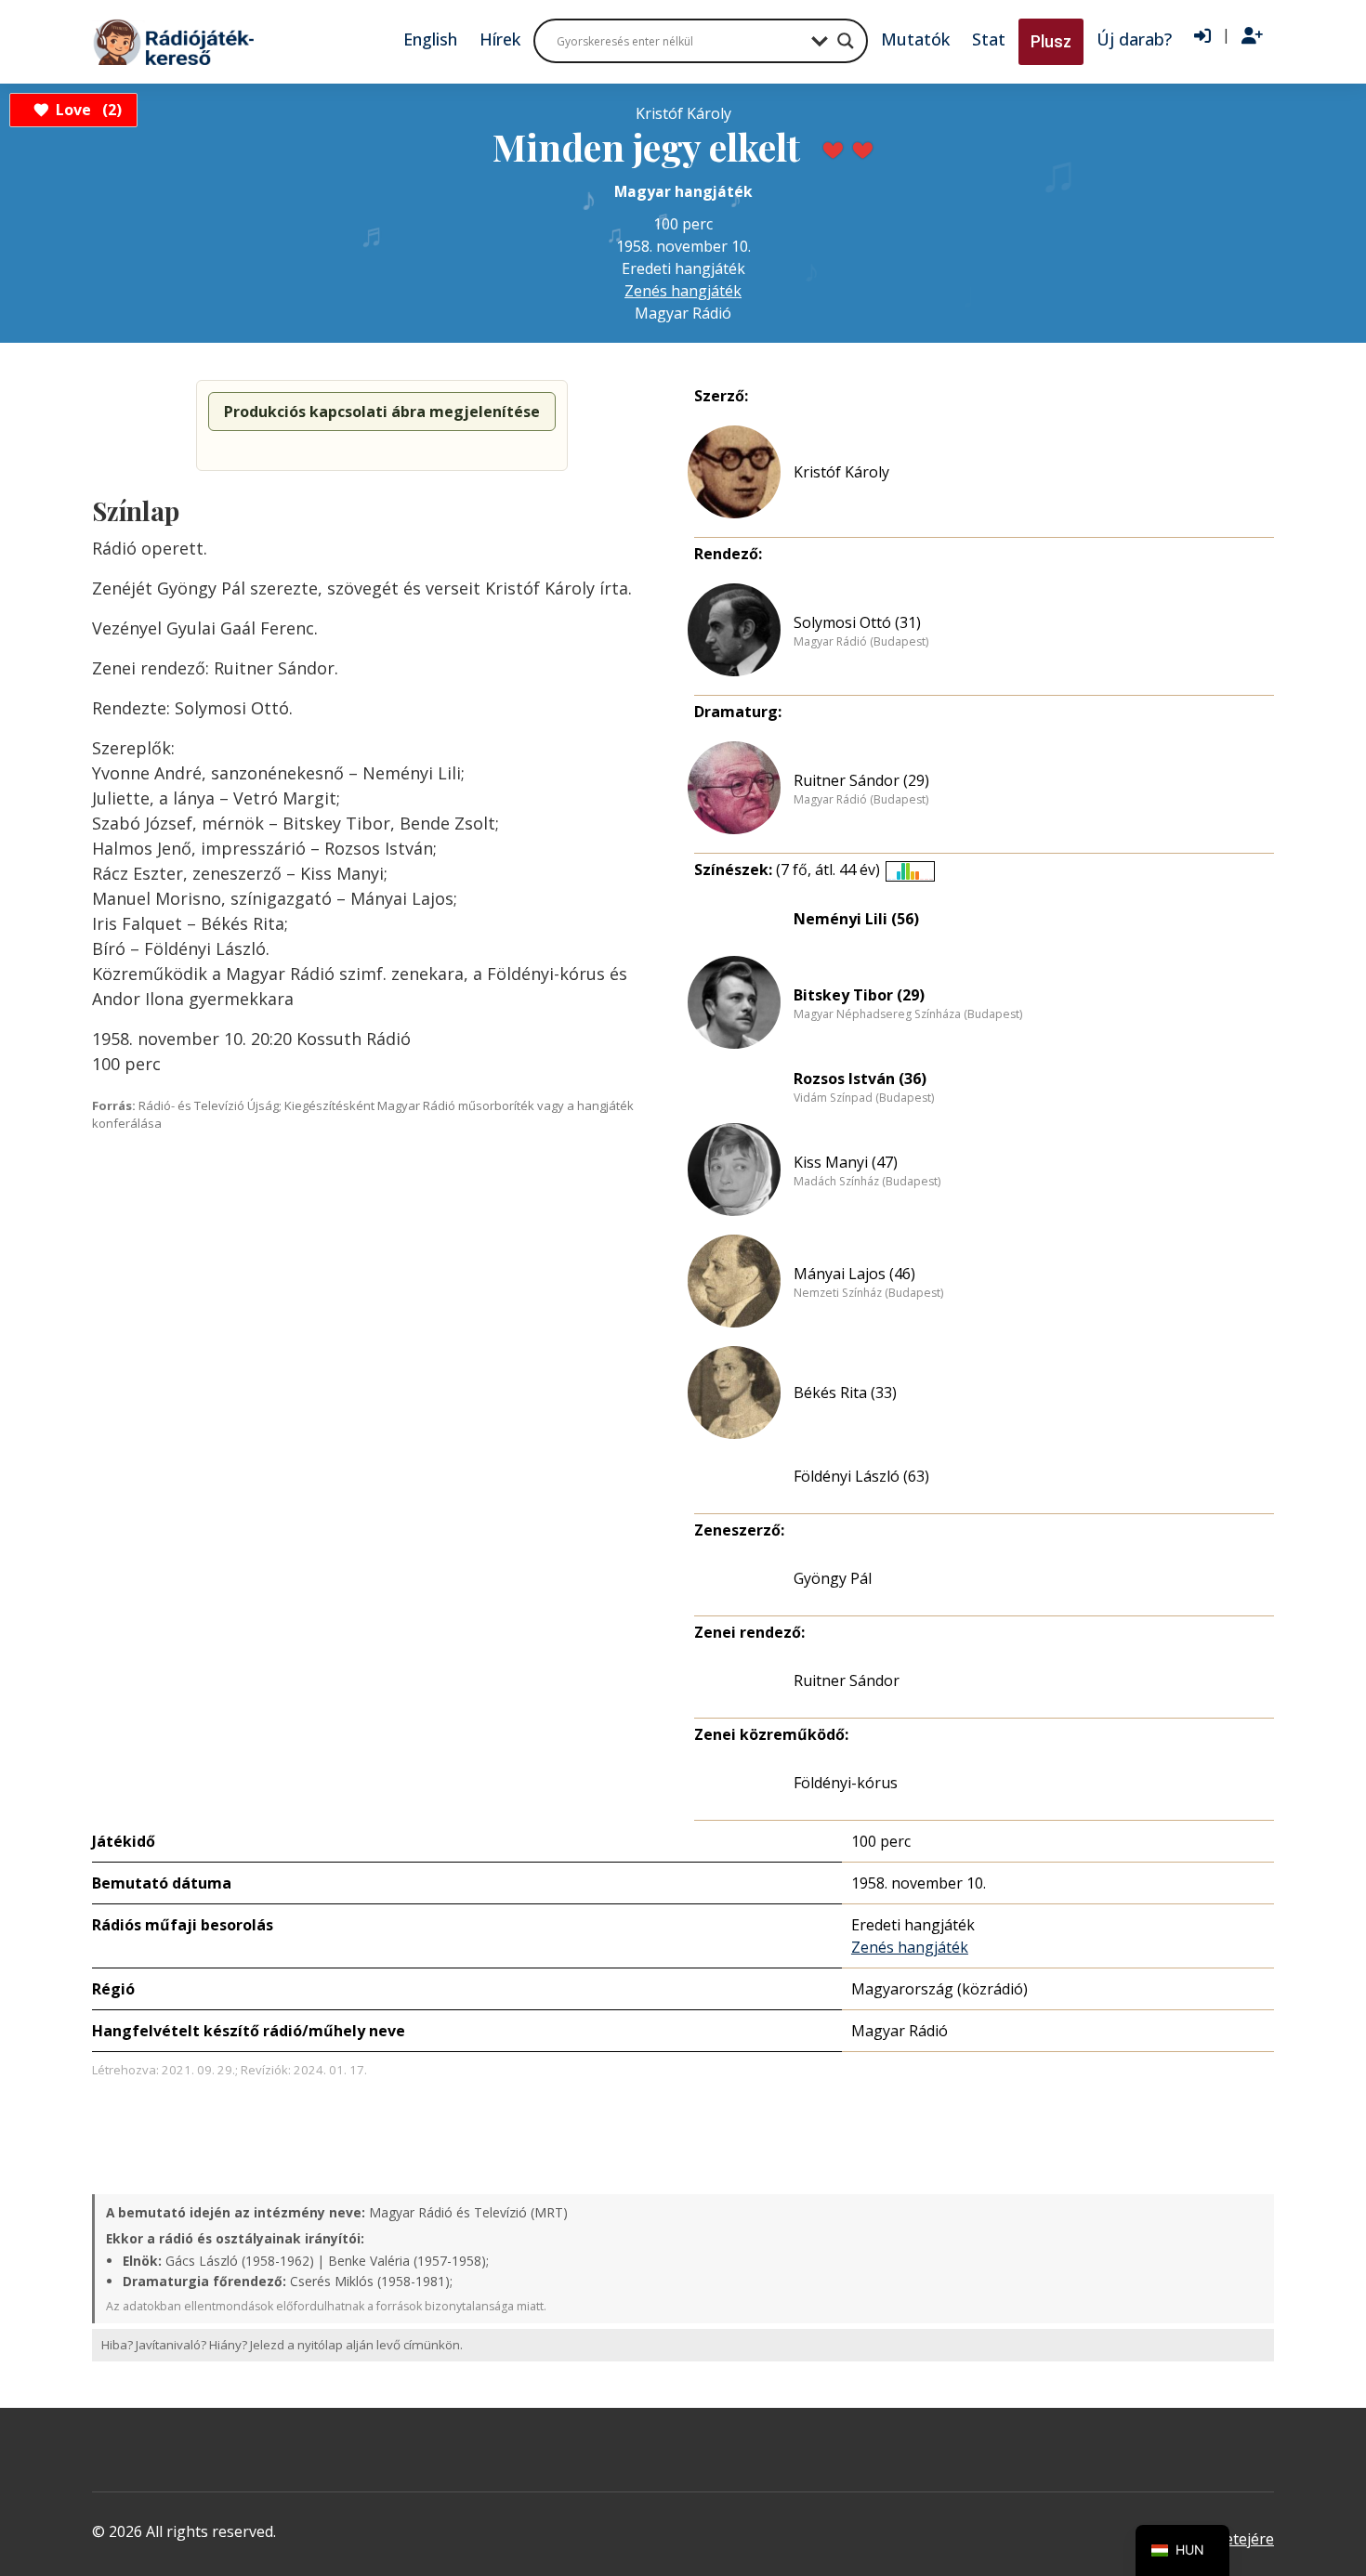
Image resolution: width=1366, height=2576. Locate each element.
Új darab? (1134, 39)
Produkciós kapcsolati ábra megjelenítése (382, 412)
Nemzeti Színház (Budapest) (868, 1293)
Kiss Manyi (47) (846, 1162)
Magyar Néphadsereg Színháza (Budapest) (908, 1014)
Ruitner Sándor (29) (861, 780)
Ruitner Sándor (847, 1680)
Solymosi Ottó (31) (857, 622)
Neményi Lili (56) (856, 919)
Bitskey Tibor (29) (859, 995)
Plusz (1051, 41)
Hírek (500, 39)
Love (86, 110)
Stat (989, 39)
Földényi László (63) (861, 1476)
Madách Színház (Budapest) (867, 1182)
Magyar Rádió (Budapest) (861, 642)
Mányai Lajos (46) (854, 1274)
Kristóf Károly (841, 472)
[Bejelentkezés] (1202, 36)
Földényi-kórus (846, 1783)
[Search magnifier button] (846, 41)
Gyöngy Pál (833, 1578)
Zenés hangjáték (683, 291)
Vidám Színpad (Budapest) (864, 1098)
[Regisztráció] (1252, 36)
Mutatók (915, 39)
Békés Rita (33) (845, 1393)
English (430, 39)
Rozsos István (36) (860, 1079)
